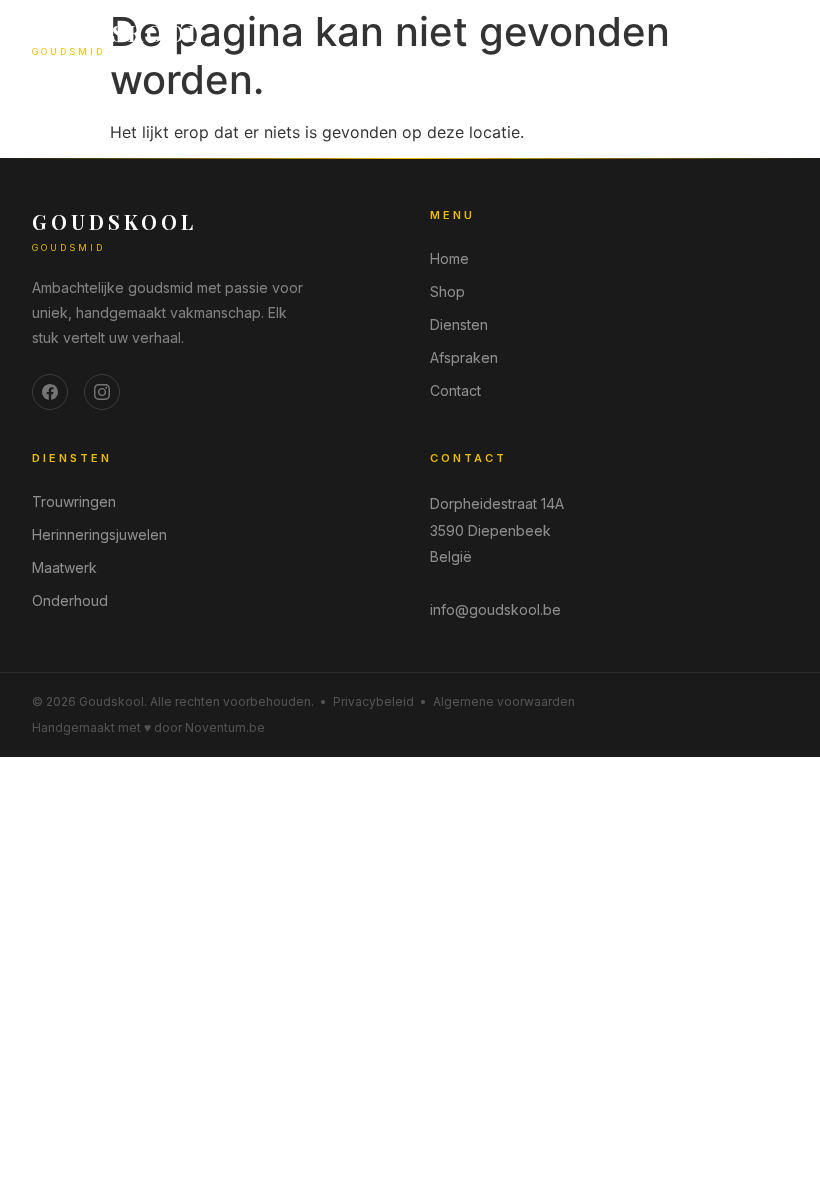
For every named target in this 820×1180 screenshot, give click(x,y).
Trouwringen (74, 501)
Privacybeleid (373, 701)
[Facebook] (50, 392)
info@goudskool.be (495, 609)
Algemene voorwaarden (504, 701)
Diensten (459, 324)
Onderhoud (70, 600)
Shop (447, 291)
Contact (455, 390)
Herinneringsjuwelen (99, 534)
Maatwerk (64, 567)
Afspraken (464, 357)
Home (449, 258)
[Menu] (772, 39)
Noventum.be (225, 727)
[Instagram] (102, 392)
